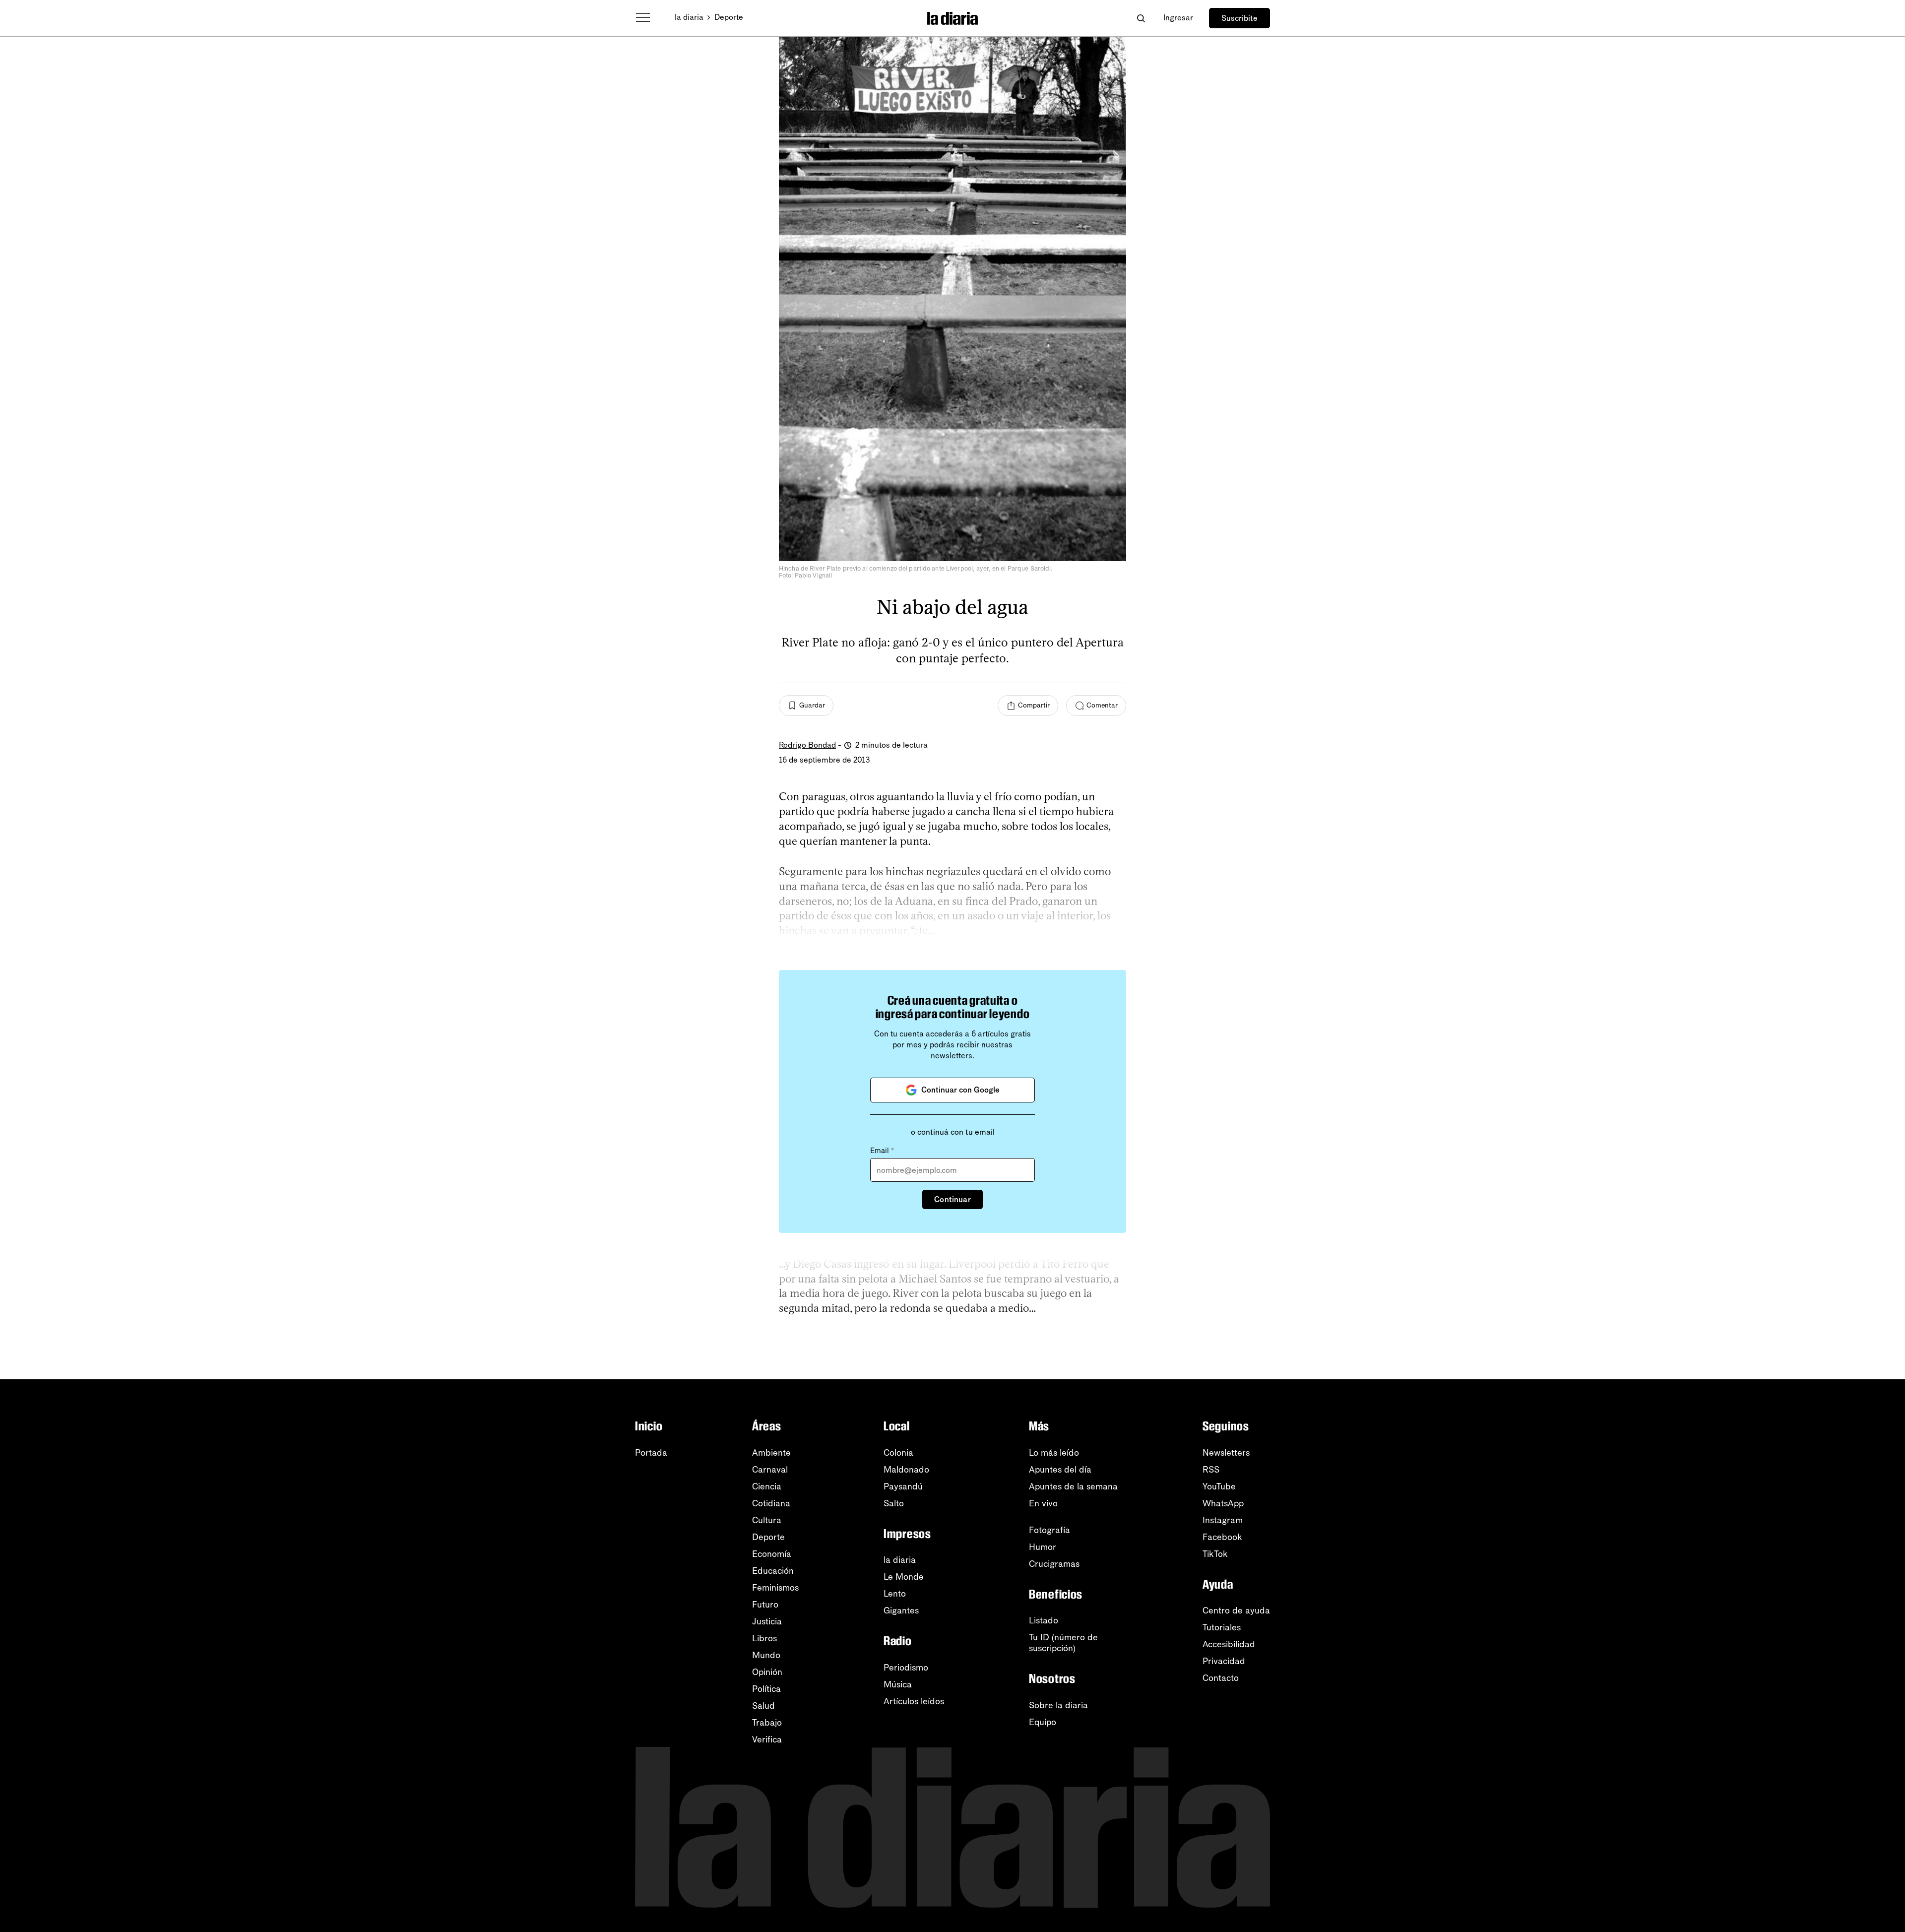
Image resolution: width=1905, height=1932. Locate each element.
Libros (764, 1638)
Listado (1044, 1620)
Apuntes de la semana (1073, 1486)
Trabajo (767, 1723)
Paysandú (903, 1486)
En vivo (1043, 1503)
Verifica (767, 1739)
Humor (1043, 1547)
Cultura (767, 1520)
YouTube (1219, 1486)
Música (898, 1684)
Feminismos (775, 1588)
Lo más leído (1054, 1453)
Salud (763, 1706)
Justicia (767, 1621)
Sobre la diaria (1058, 1705)
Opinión (767, 1672)
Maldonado (906, 1470)
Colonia (898, 1453)
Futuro (765, 1605)
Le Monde (904, 1577)
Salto (894, 1503)
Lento (895, 1594)
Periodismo (906, 1668)
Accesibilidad (1229, 1644)
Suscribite (1239, 18)
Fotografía (1049, 1530)
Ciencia (767, 1486)
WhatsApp (1223, 1503)
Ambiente (771, 1453)
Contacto (1221, 1678)
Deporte (729, 17)
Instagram (1223, 1520)
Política (766, 1689)
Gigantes (901, 1610)
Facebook (1222, 1537)
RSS (1211, 1470)
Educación (773, 1571)
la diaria (689, 17)
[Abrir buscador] (1141, 18)
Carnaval (770, 1470)
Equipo (1043, 1722)
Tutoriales (1222, 1627)
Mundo (766, 1655)
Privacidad (1224, 1661)
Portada (651, 1453)
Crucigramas (1054, 1564)
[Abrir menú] (643, 18)
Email (882, 1151)
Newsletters (1226, 1453)
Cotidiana (771, 1503)
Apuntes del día (1060, 1470)
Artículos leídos (914, 1701)
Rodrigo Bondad (807, 745)
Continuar (952, 1199)
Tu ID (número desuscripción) (1063, 1643)
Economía (772, 1554)
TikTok (1215, 1554)
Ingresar (1178, 18)
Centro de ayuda (1236, 1610)
